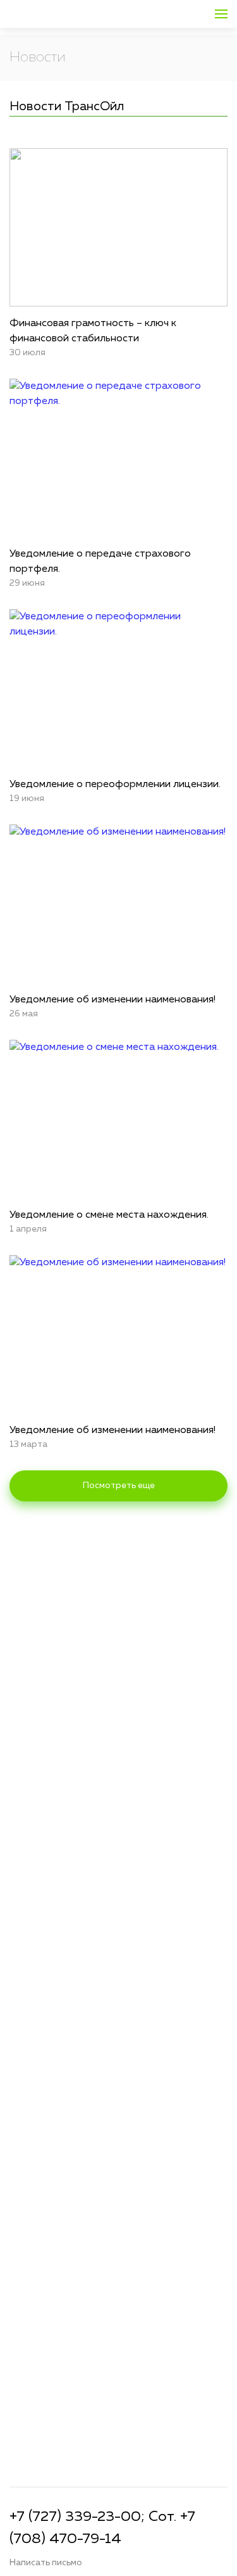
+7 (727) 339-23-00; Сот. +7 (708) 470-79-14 (102, 2528)
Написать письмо (46, 2563)
